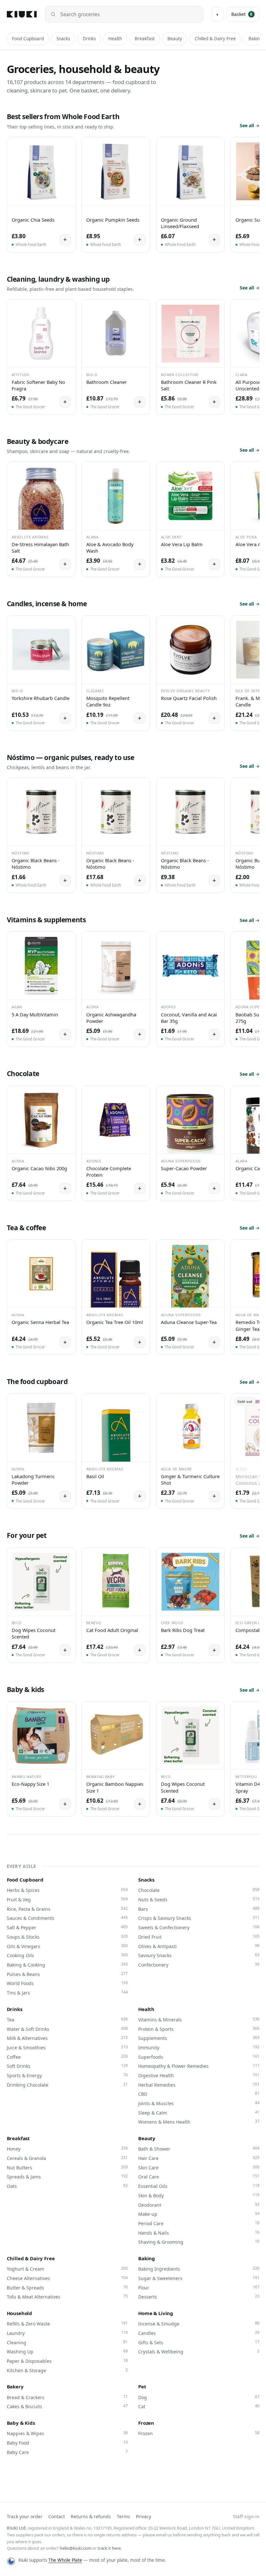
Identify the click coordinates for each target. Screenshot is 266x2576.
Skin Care (199, 2167)
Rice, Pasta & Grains (67, 1909)
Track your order (25, 2516)
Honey (67, 2149)
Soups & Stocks (67, 1937)
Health (115, 39)
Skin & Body (199, 2195)
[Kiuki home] (22, 14)
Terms (123, 2516)
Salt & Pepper (67, 1927)
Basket (242, 14)
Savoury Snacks (199, 1955)
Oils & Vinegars (67, 1946)
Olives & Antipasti (199, 1946)
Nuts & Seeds (199, 1899)
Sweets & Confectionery (199, 1927)
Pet (142, 2386)
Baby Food (67, 2443)
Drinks (89, 39)
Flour (199, 2288)
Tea (67, 2019)
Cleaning (67, 2342)
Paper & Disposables (67, 2361)
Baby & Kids (21, 2423)
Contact (57, 2516)
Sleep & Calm (199, 2113)
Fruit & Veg (67, 1899)
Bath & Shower (199, 2149)
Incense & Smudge (199, 2324)
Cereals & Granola (67, 2158)
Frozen (146, 2423)
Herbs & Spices (67, 1890)
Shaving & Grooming (199, 2242)
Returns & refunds (91, 2516)
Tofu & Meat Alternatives (67, 2297)
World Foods (67, 1983)
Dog (199, 2397)
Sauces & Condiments (67, 1918)
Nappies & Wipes (67, 2433)
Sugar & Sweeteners (199, 2278)
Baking (147, 2258)
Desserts (199, 2297)
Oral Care (199, 2177)
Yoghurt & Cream (67, 2269)
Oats (67, 2186)
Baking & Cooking (67, 1965)
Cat (199, 2406)
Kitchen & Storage (67, 2370)
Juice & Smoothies (67, 2047)
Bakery (15, 2386)
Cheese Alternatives (67, 2278)
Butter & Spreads (67, 2288)
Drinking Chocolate (67, 2085)
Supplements (199, 2038)
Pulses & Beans (67, 1974)
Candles (199, 2333)
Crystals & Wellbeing (199, 2351)
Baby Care (67, 2452)
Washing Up (67, 2351)
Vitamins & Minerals (199, 2019)
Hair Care (199, 2158)
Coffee (67, 2057)
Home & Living (156, 2313)
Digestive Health (199, 2075)
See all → (250, 125)
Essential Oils (199, 2186)
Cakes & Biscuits (67, 2406)
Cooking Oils (67, 1955)
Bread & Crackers (67, 2397)
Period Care (199, 2223)
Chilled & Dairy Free (215, 39)
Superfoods (199, 2057)
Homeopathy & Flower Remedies (199, 2066)
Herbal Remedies (199, 2085)
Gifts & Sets (199, 2342)
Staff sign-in (246, 2516)
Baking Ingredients (199, 2269)
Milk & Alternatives (67, 2038)
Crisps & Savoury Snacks (199, 1918)
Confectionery (199, 1965)
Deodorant (199, 2205)
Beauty (175, 39)
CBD (199, 2094)
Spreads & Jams (67, 2177)
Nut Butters (67, 2167)
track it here (109, 2548)
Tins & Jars (67, 1993)
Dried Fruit (199, 1937)
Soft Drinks (67, 2066)
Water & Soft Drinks (67, 2029)
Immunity (199, 2047)
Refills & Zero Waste (67, 2324)
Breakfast (145, 39)
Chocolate (199, 1890)
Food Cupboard (28, 39)
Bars (199, 1909)
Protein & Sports (199, 2029)
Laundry (67, 2333)
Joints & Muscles (199, 2103)
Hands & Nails (199, 2233)
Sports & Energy (67, 2075)
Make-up (199, 2214)
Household (20, 2313)
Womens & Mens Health (199, 2122)
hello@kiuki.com (76, 2548)
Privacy (144, 2516)
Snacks (63, 39)
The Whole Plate (65, 2560)
